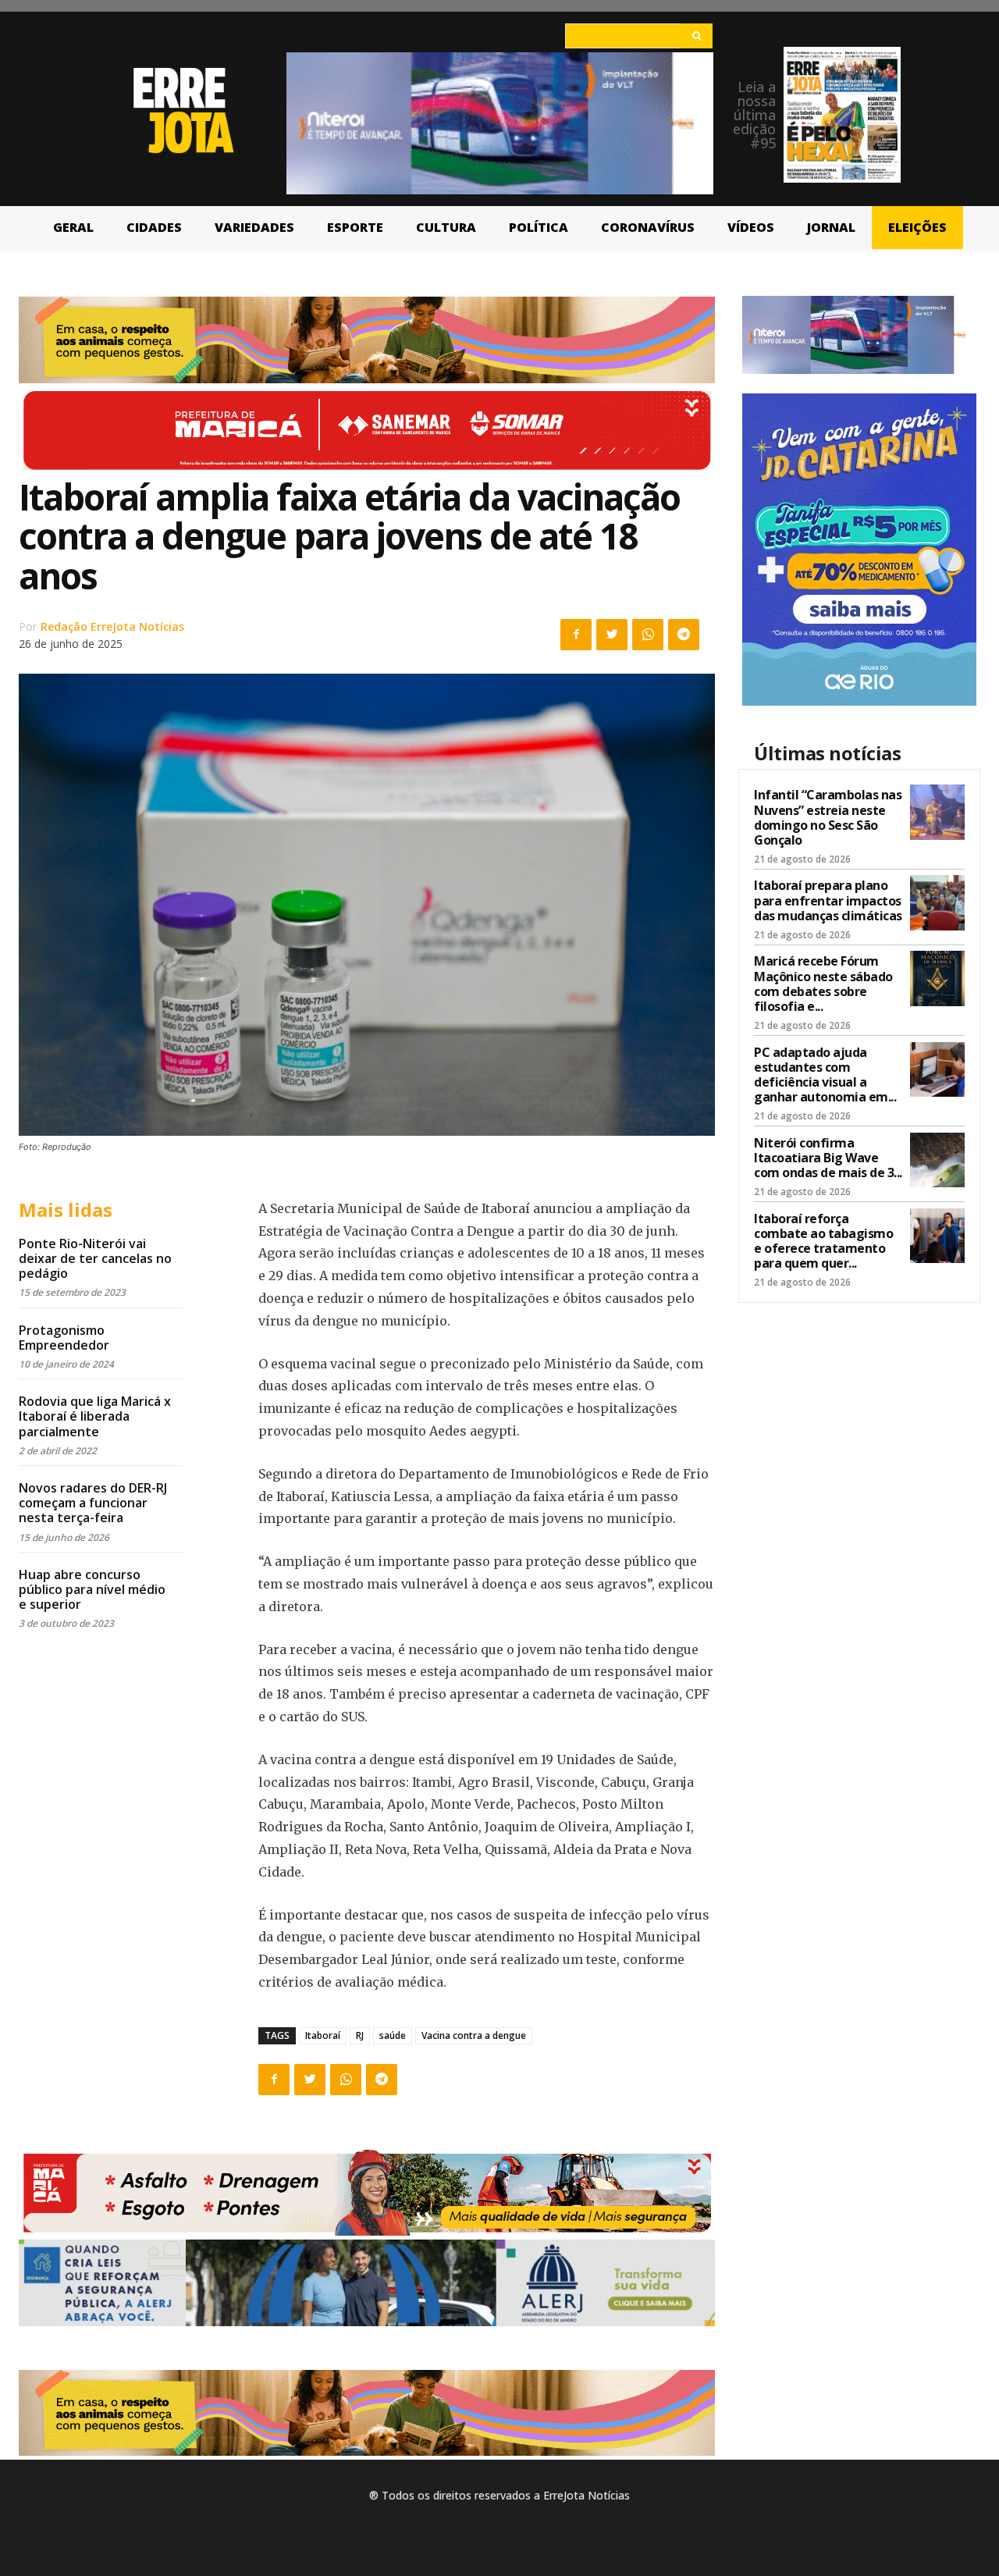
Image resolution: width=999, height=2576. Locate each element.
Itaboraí (323, 2035)
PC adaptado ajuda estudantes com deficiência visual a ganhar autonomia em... (825, 1075)
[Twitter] (612, 635)
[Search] (697, 36)
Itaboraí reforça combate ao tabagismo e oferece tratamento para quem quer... (823, 1241)
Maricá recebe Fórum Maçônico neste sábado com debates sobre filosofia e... (823, 984)
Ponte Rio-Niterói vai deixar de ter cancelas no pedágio (95, 1258)
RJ (360, 2035)
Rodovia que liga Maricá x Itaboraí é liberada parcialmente (95, 1416)
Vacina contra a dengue (474, 2035)
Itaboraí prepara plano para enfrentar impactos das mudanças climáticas (828, 900)
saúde (393, 2035)
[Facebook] (576, 635)
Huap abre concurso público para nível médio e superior (92, 1589)
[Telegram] (684, 635)
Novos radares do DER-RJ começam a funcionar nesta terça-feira (93, 1503)
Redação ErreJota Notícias (112, 626)
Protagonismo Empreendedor (64, 1338)
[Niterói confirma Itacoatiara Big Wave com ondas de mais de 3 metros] (937, 1160)
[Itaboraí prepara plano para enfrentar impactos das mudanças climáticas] (937, 902)
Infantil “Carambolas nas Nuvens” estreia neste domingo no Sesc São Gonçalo (828, 817)
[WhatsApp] (648, 635)
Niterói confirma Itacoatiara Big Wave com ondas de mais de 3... (828, 1158)
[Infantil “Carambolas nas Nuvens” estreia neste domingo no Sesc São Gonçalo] (937, 812)
